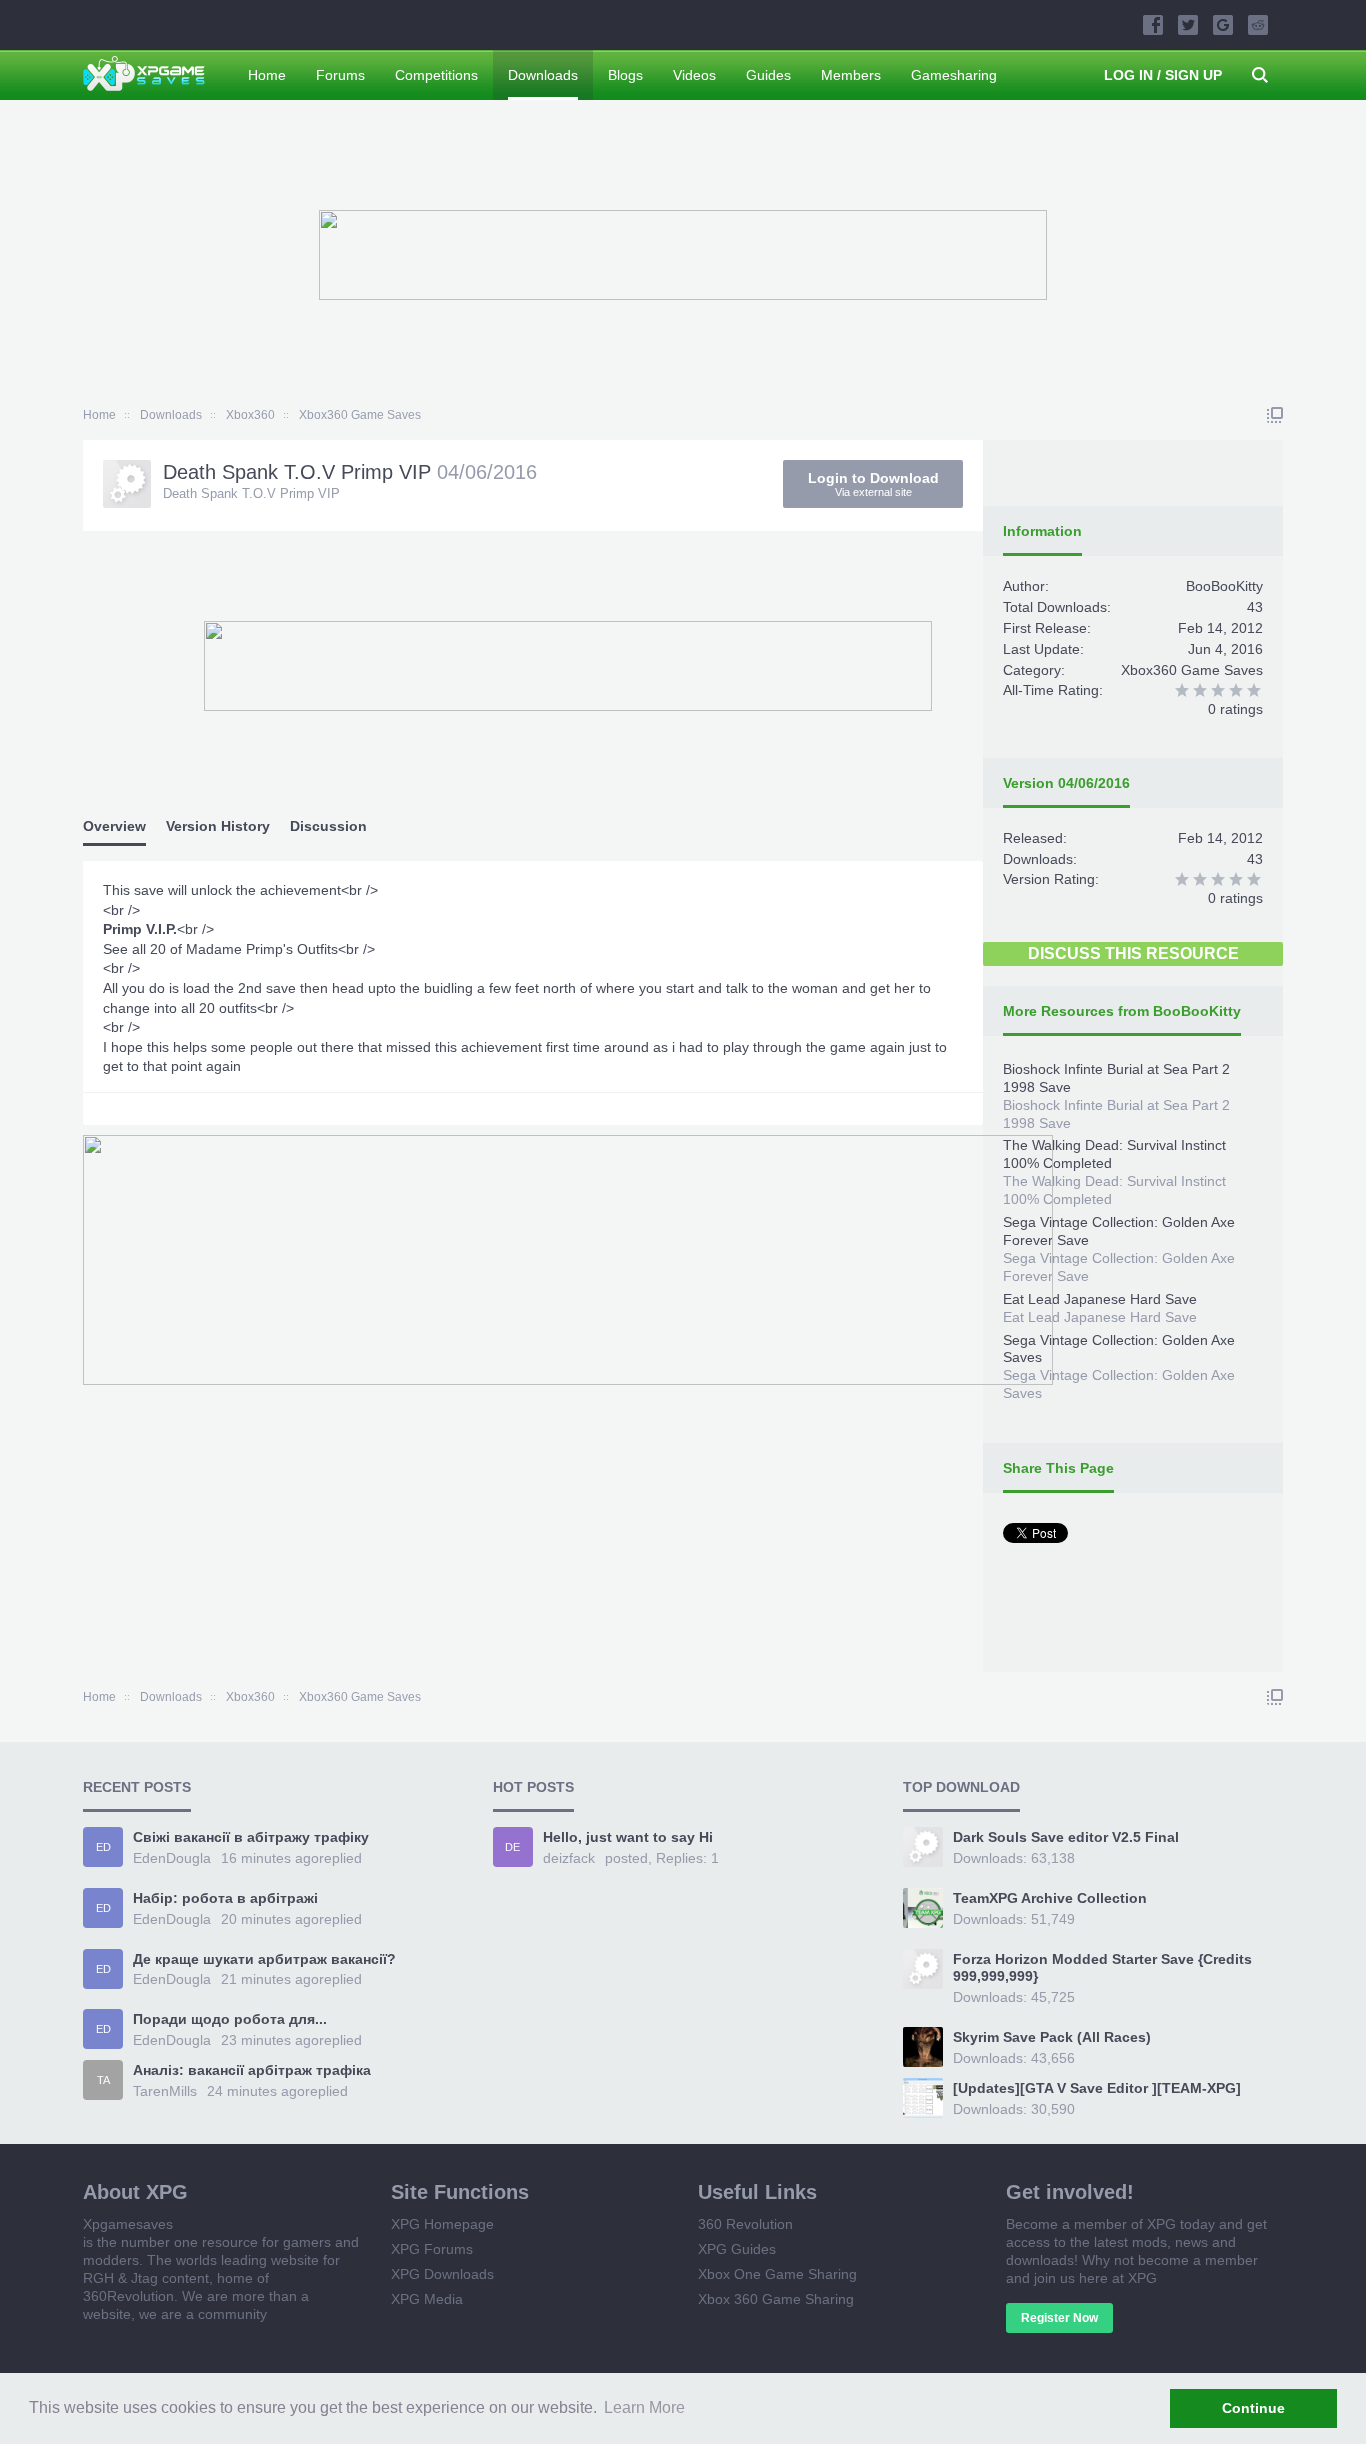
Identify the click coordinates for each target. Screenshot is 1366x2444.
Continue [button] (1253, 2408)
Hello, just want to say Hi (628, 1837)
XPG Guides (737, 2249)
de (512, 1847)
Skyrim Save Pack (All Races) (1052, 2037)
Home (267, 75)
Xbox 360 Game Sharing (776, 2299)
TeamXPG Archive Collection (1050, 1898)
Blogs (625, 75)
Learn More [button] (644, 2407)
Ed (103, 1847)
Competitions (436, 75)
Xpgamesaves (128, 2224)
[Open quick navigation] (1275, 415)
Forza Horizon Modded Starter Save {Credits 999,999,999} (1102, 1968)
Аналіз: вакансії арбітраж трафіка (252, 2070)
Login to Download (873, 484)
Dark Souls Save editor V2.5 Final (1066, 1837)
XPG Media (427, 2299)
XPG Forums (432, 2249)
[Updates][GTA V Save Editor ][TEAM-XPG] (1097, 2088)
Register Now (1059, 2318)
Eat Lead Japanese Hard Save (1100, 1299)
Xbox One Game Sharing (777, 2274)
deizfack (569, 1858)
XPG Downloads (442, 2274)
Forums (340, 75)
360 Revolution (745, 2224)
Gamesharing (954, 75)
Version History (218, 826)
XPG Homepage (442, 2224)
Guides (768, 75)
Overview (114, 826)
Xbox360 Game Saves (1192, 670)
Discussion (328, 826)
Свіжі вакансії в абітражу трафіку (251, 1837)
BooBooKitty (1224, 586)
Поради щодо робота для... (230, 2019)
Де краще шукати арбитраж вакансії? (264, 1959)
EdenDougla (172, 1858)
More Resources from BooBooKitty (1122, 1011)
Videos (694, 75)
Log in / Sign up (1163, 75)
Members (851, 75)
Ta (103, 2080)
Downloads (543, 75)
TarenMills (165, 2091)
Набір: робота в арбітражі (225, 1898)
